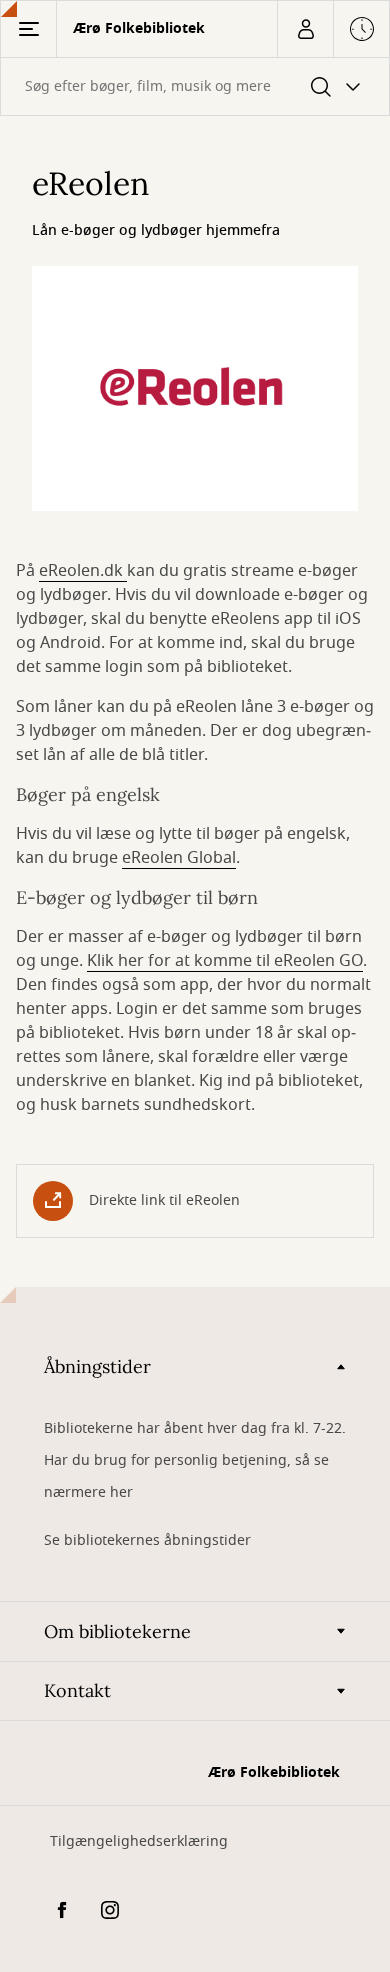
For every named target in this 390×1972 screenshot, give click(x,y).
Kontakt (77, 1690)
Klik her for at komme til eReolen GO (225, 961)
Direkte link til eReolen (164, 1200)
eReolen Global (179, 858)
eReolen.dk (83, 571)
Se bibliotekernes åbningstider (147, 1540)
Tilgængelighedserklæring (139, 1841)
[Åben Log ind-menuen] (305, 29)
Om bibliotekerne (117, 1631)
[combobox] (195, 86)
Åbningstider (97, 1366)
